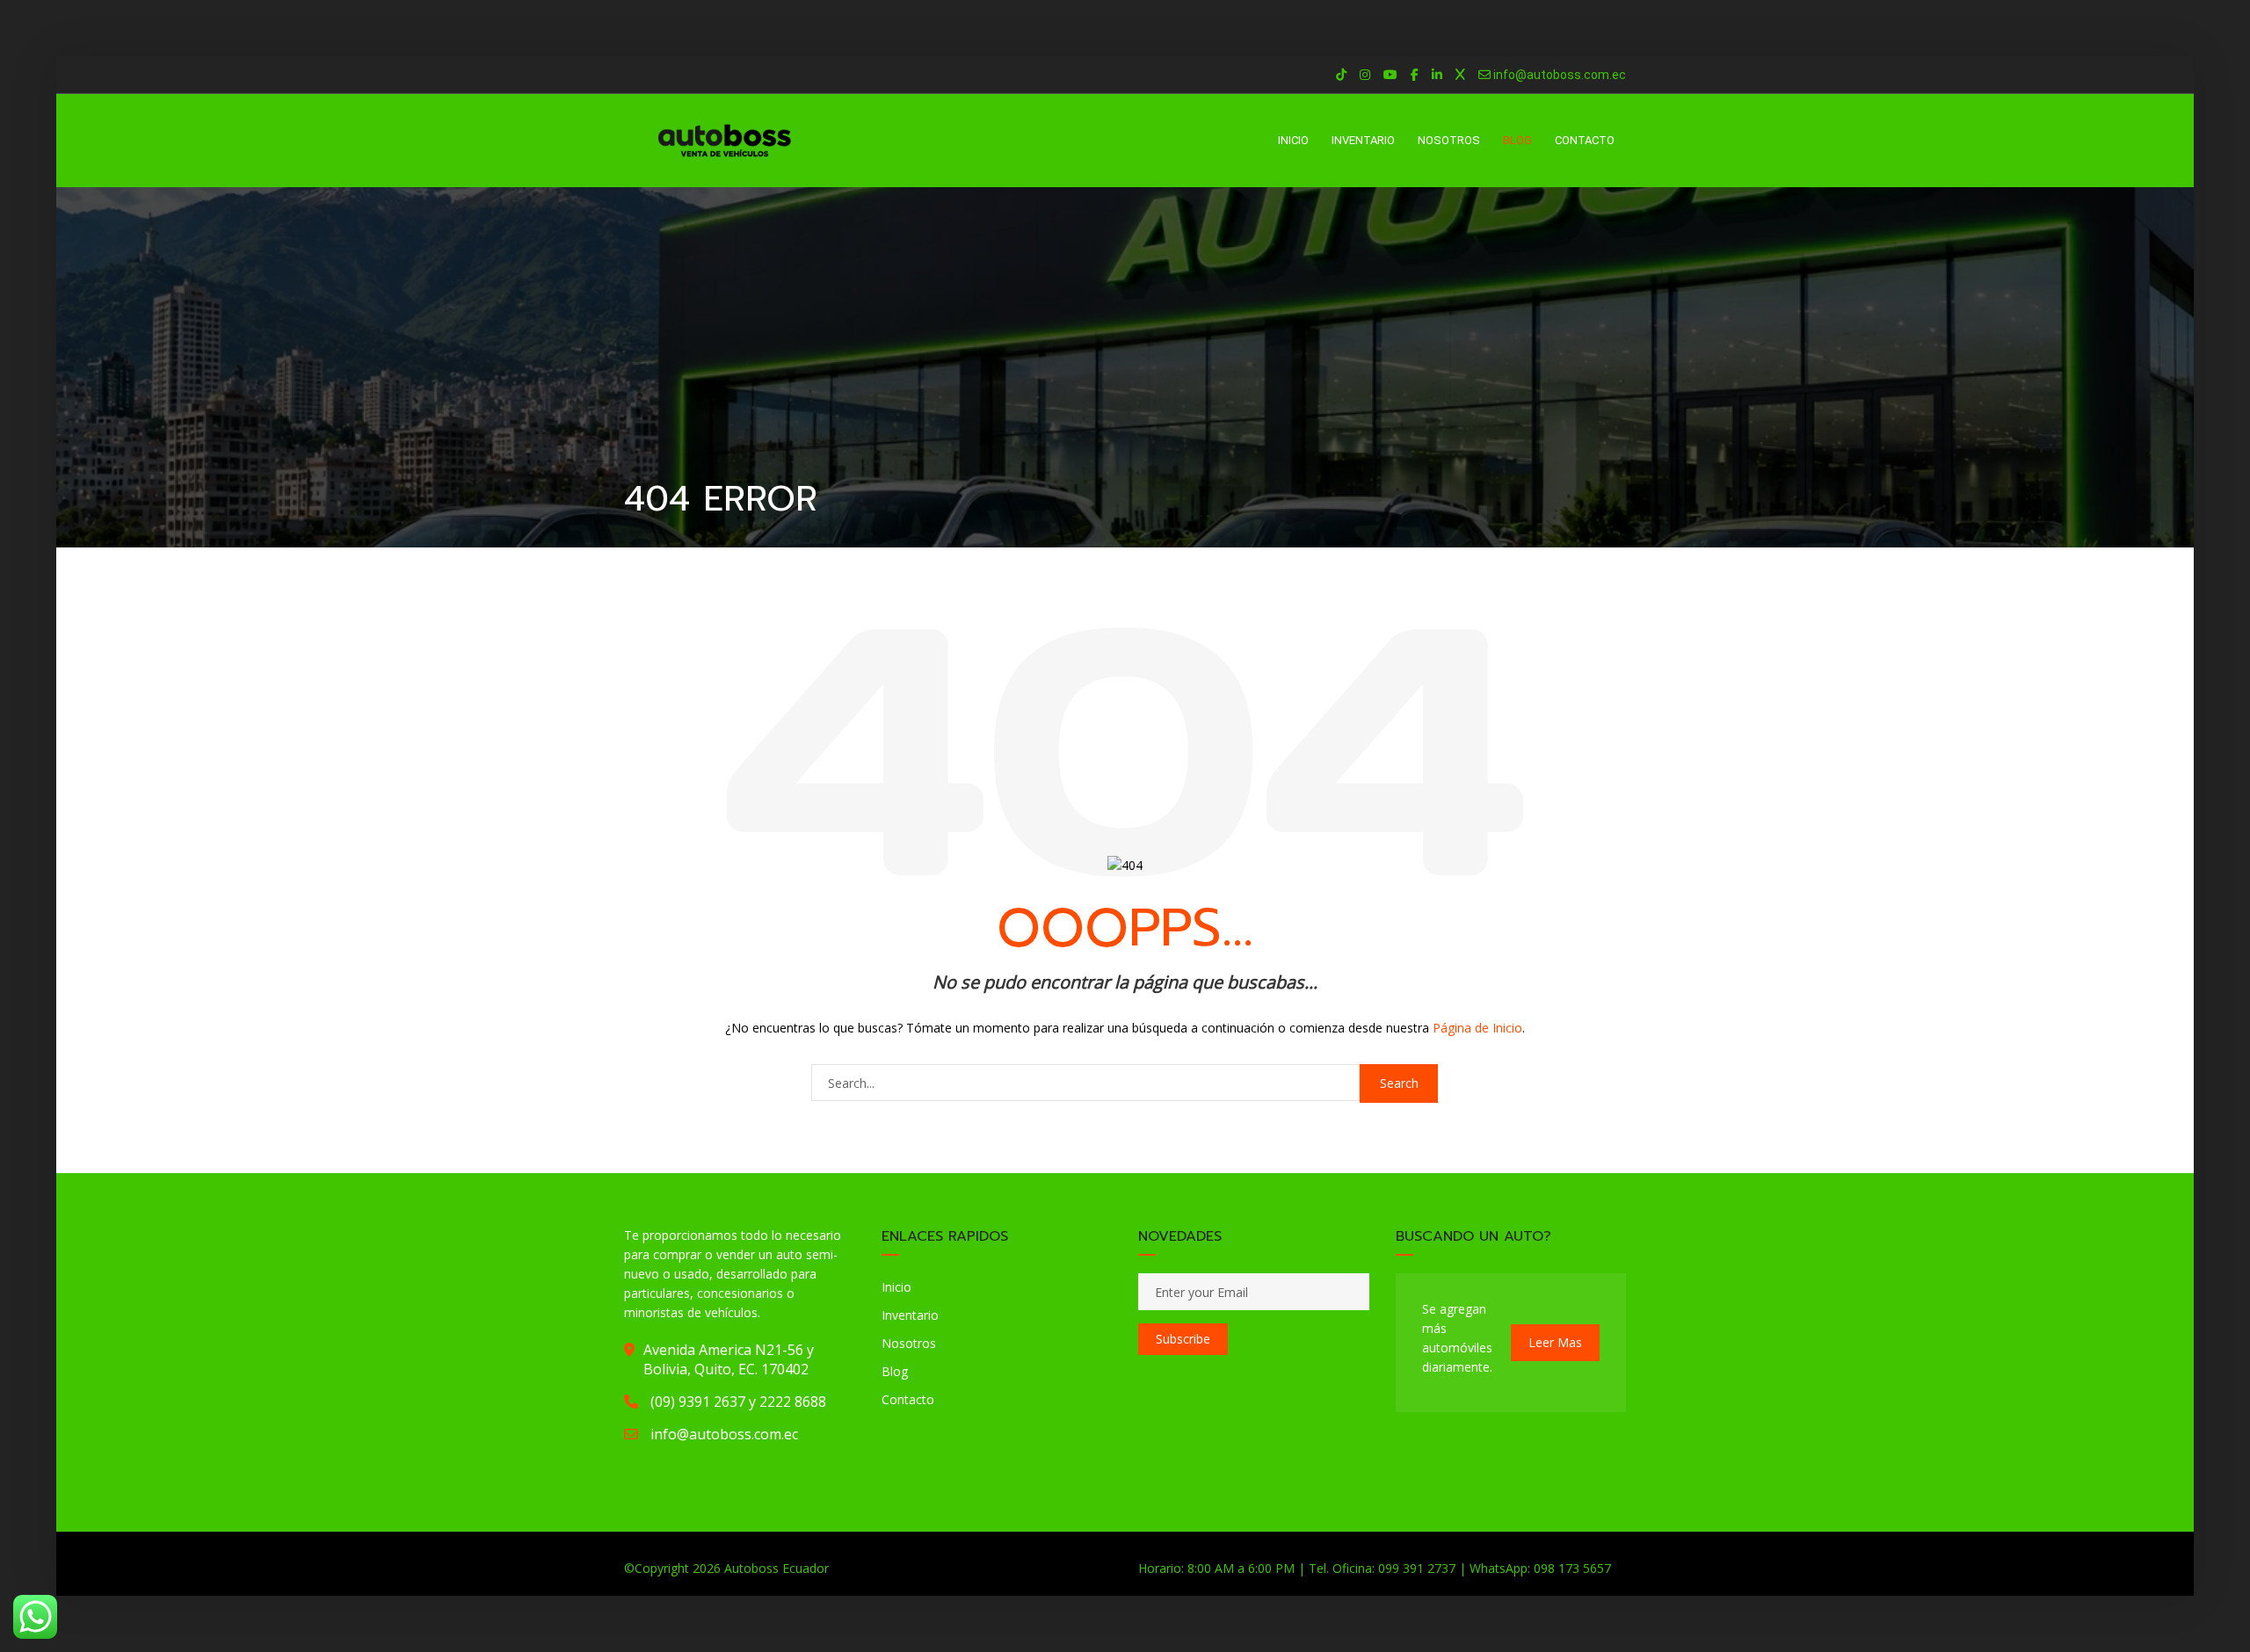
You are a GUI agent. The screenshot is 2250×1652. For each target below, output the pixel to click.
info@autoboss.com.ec (1560, 75)
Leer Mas (1555, 1342)
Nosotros (909, 1343)
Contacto (908, 1399)
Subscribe (1183, 1339)
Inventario (910, 1315)
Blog (895, 1371)
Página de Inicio (1477, 1028)
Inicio (896, 1287)
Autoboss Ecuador (777, 1568)
